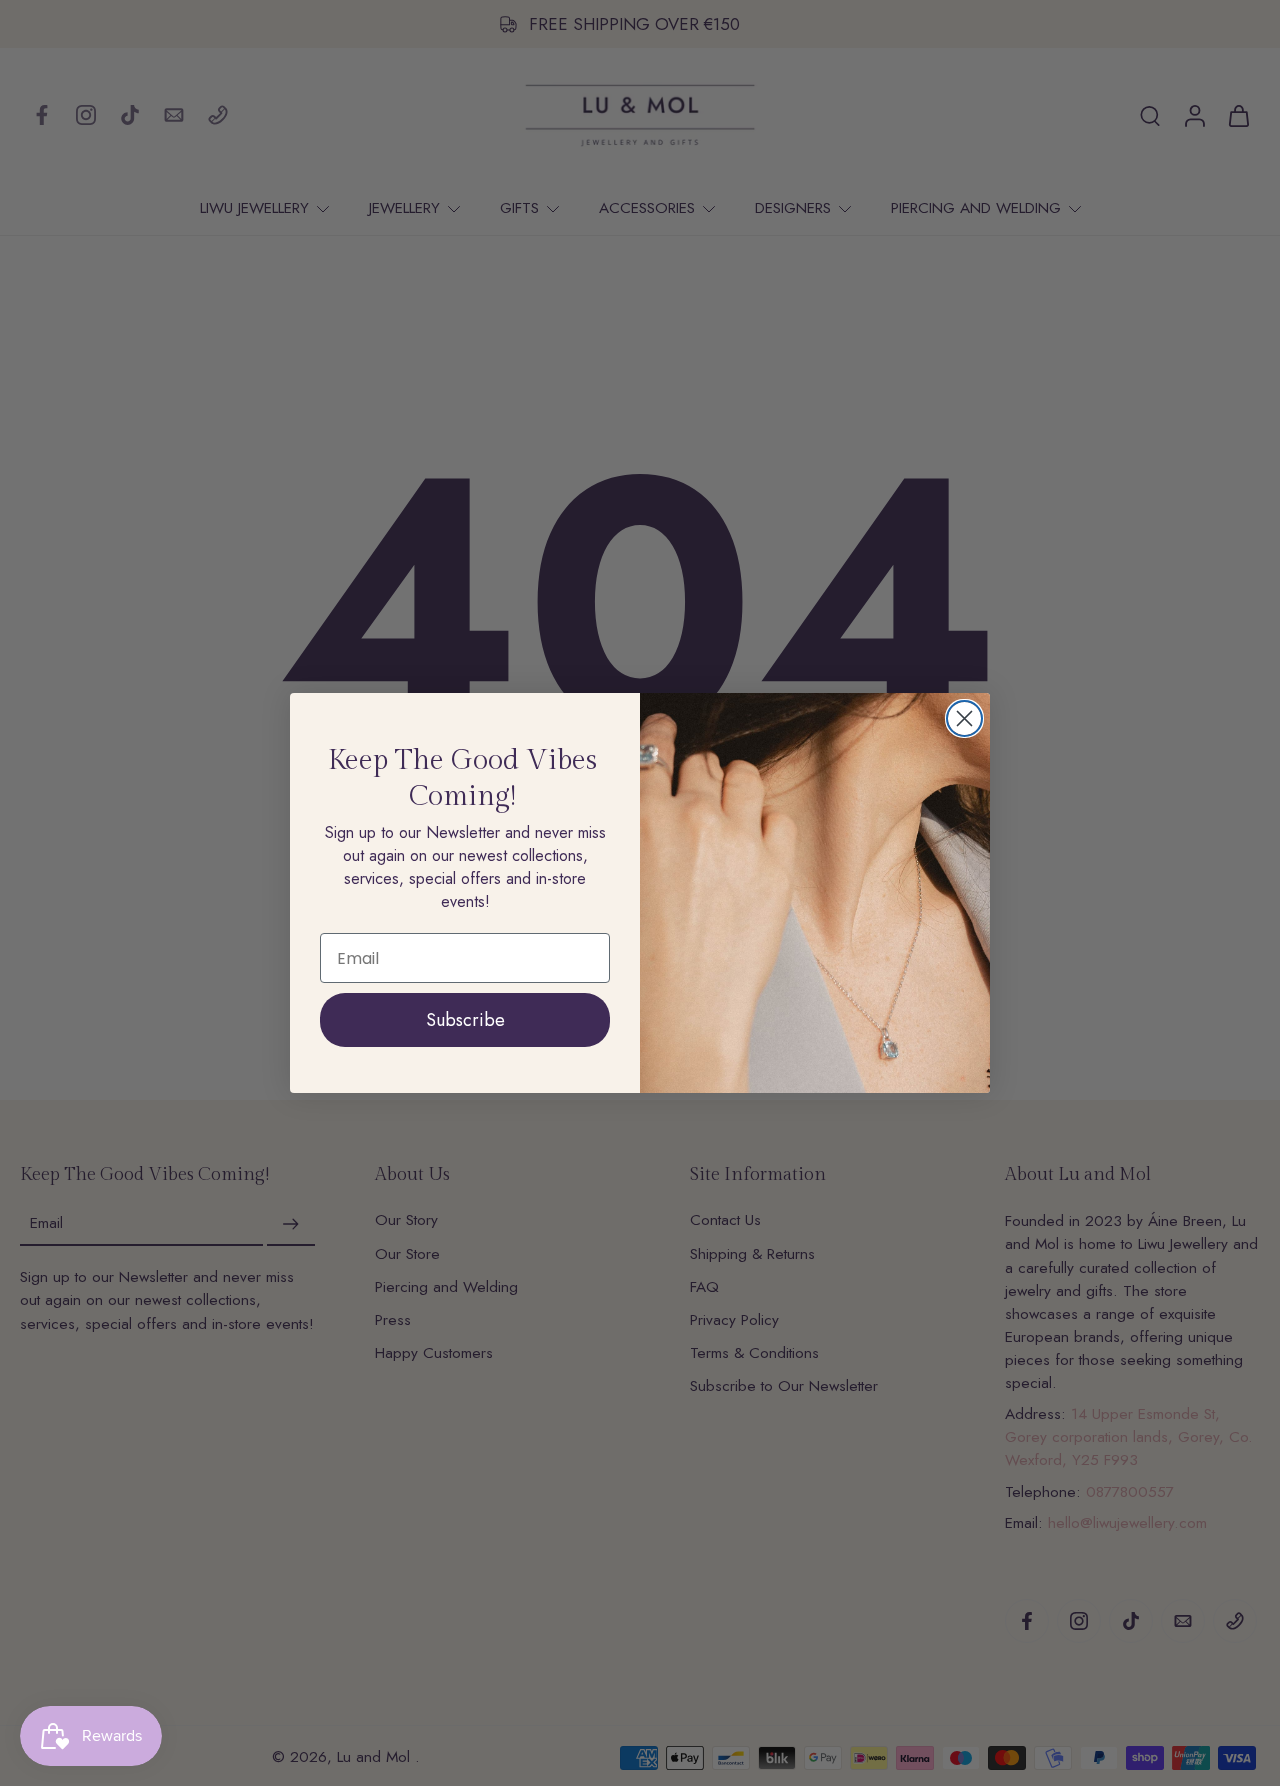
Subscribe (465, 1020)
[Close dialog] (964, 718)
